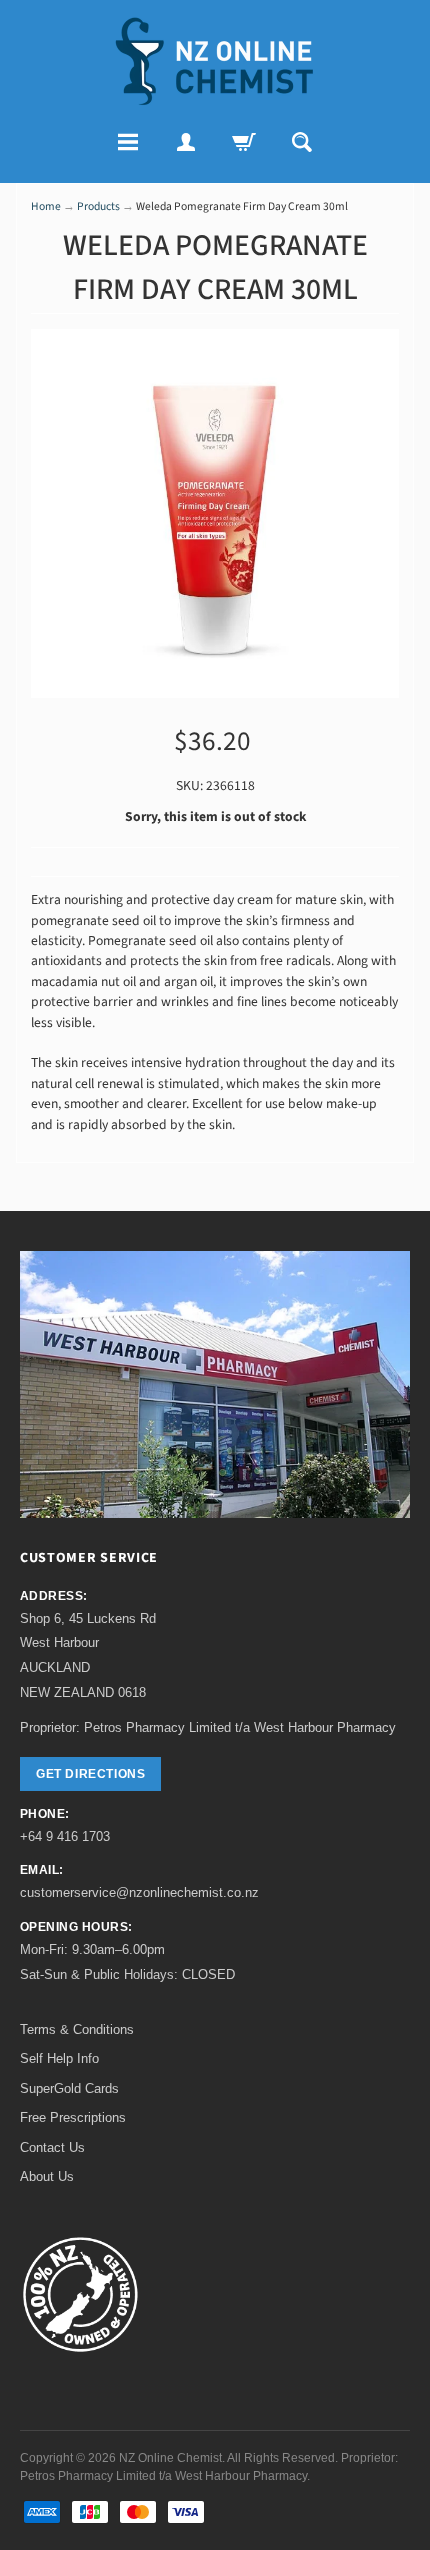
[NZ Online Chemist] (215, 61)
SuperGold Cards (69, 2088)
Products (98, 206)
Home (46, 206)
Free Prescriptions (73, 2117)
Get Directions (90, 1774)
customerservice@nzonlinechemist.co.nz (139, 1892)
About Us (47, 2176)
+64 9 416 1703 (65, 1836)
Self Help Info (59, 2058)
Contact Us (52, 2147)
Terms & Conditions (77, 2029)
